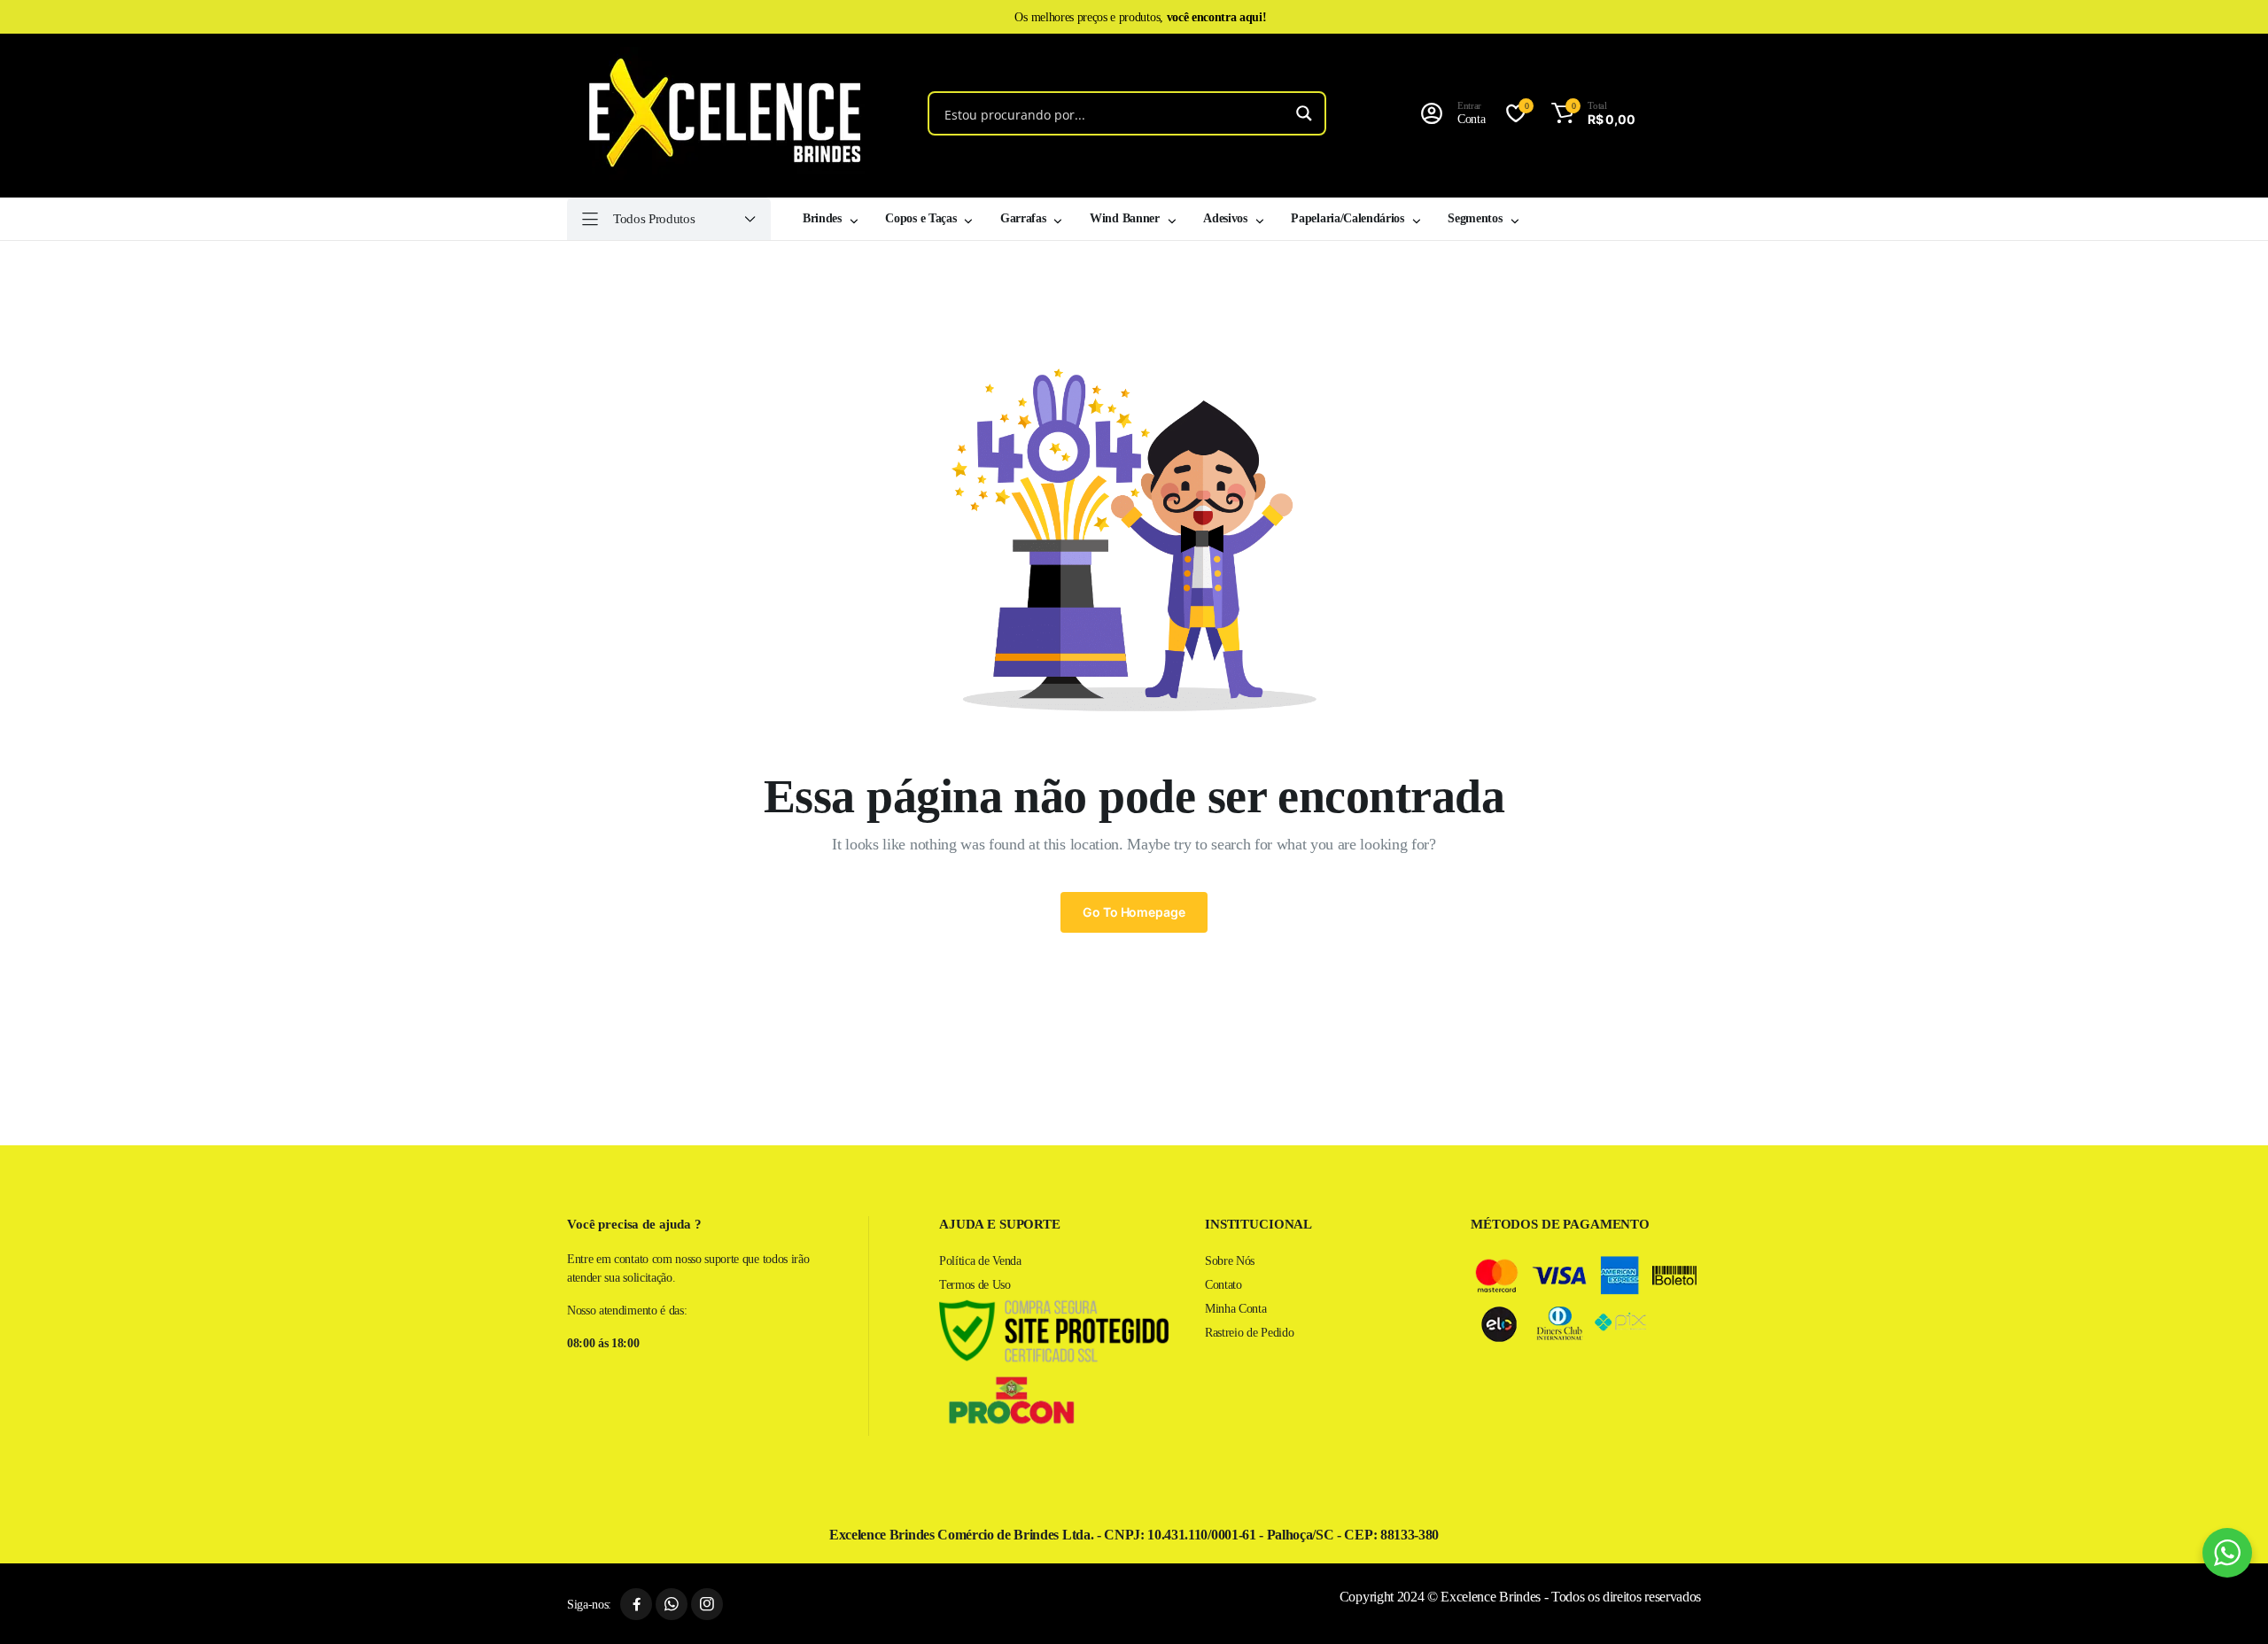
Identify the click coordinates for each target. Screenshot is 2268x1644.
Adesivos (1225, 218)
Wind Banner (1124, 218)
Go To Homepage (1134, 912)
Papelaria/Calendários (1347, 218)
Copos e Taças (920, 218)
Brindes (822, 218)
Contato (1223, 1285)
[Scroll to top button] (2228, 1604)
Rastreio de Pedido (1249, 1333)
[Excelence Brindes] (718, 113)
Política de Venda (980, 1261)
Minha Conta (1235, 1309)
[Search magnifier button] (1304, 113)
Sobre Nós (1230, 1261)
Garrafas (1023, 218)
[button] (1590, 113)
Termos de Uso (975, 1285)
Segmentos (1475, 218)
